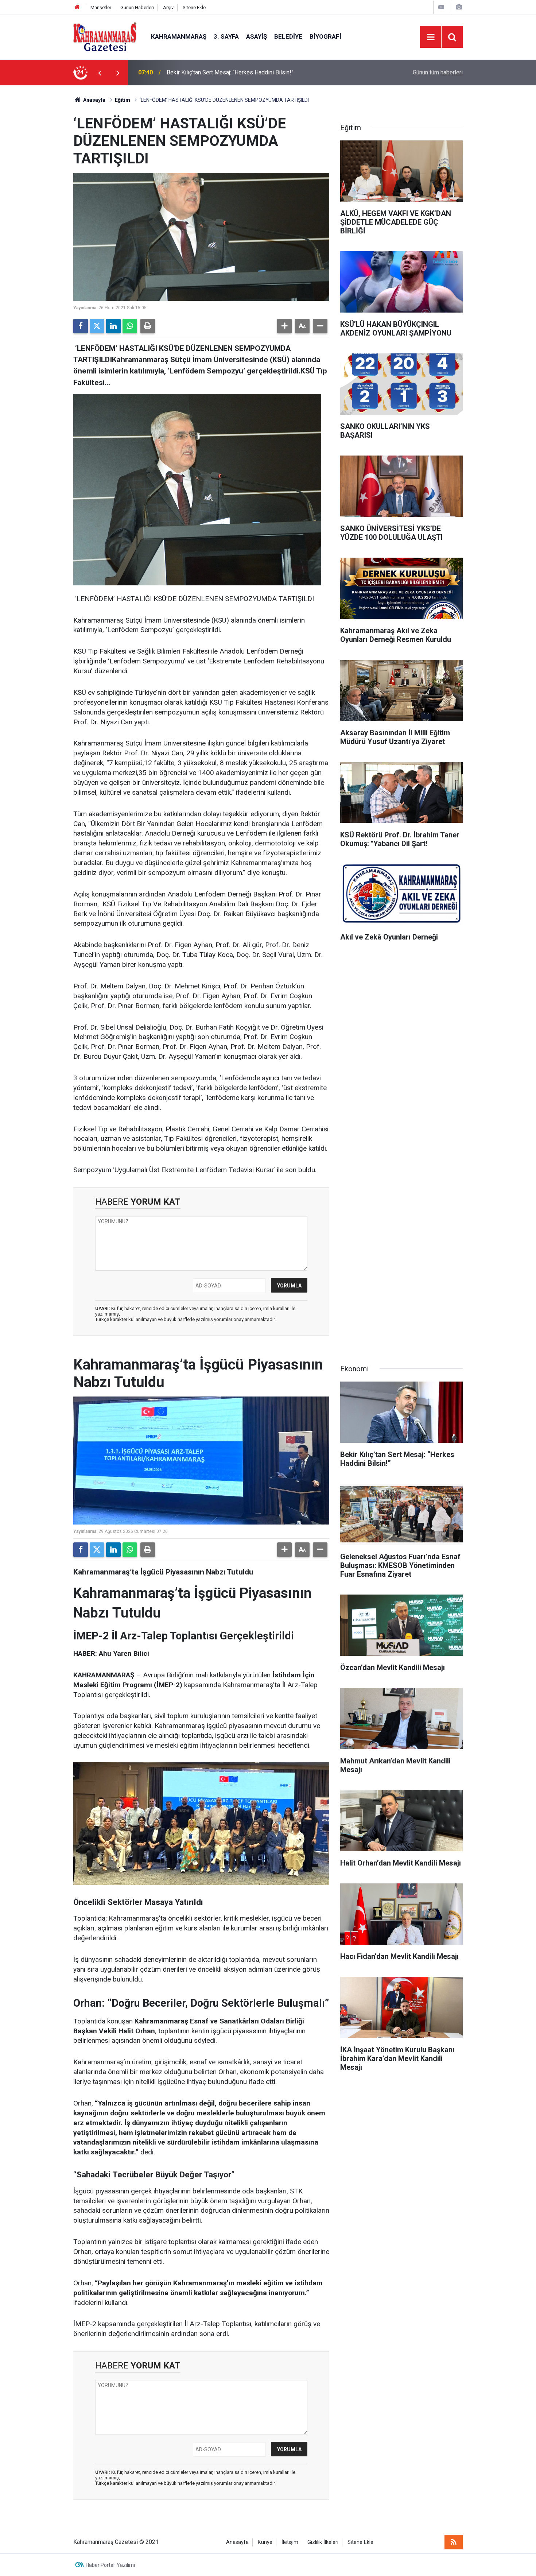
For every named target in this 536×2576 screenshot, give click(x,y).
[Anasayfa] (77, 7)
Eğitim (123, 100)
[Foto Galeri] (459, 7)
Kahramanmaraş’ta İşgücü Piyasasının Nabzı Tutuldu (232, 72)
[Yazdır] (148, 326)
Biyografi (325, 36)
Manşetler (101, 7)
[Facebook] (81, 326)
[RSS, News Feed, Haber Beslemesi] (454, 2542)
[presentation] (100, 73)
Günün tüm (438, 72)
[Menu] (431, 37)
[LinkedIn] (113, 326)
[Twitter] (97, 326)
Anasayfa (94, 100)
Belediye (288, 36)
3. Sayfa (226, 36)
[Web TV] (441, 7)
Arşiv (168, 7)
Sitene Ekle (194, 7)
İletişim (290, 2542)
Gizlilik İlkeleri (323, 2542)
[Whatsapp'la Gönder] (130, 326)
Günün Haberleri (137, 7)
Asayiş (257, 36)
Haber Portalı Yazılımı (110, 2565)
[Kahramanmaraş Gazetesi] (105, 36)
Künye (265, 2542)
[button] (284, 326)
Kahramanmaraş (179, 36)
